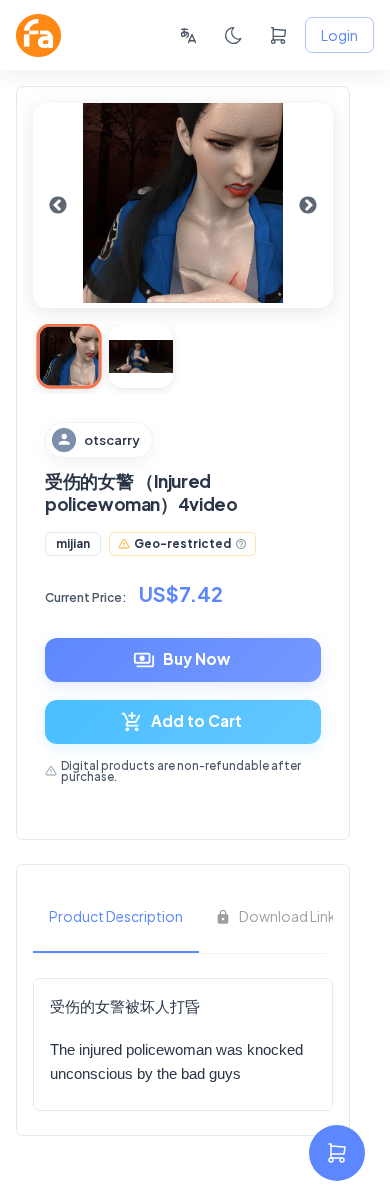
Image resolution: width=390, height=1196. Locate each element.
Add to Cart (196, 720)
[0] (278, 35)
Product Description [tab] (116, 916)
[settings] (337, 1153)
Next (308, 206)
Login (339, 35)
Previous (58, 206)
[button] (73, 544)
